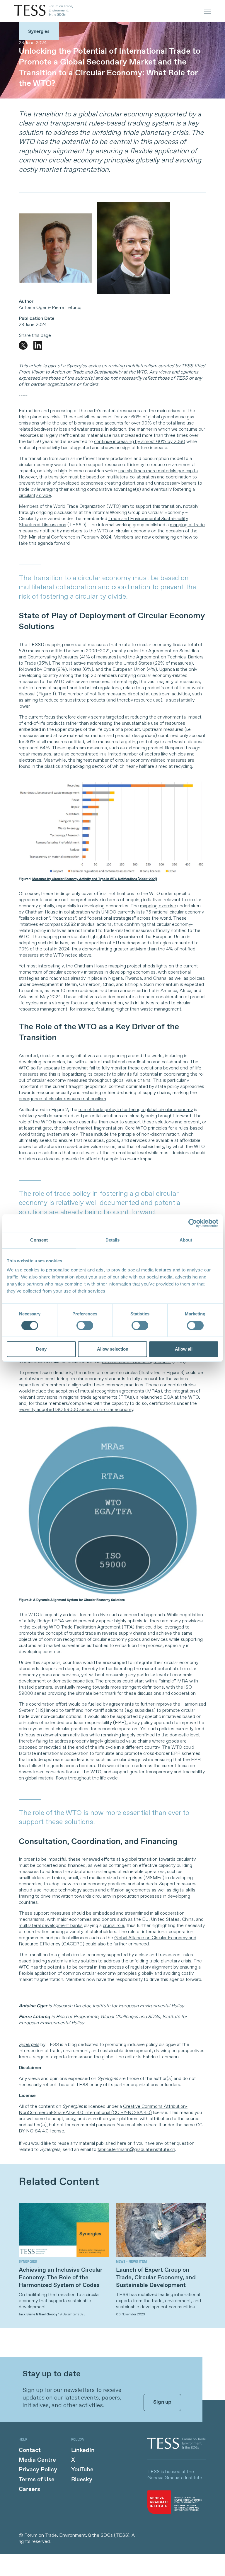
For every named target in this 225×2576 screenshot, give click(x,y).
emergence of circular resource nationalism (62, 1099)
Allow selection (113, 1349)
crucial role (114, 1926)
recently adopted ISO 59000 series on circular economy (76, 1410)
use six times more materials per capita (158, 471)
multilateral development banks (51, 1926)
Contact (30, 2450)
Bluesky (82, 2480)
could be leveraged (165, 1627)
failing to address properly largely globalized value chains (93, 1741)
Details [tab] (113, 1240)
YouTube (82, 2470)
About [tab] (186, 1240)
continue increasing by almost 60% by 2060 (140, 442)
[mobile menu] (207, 11)
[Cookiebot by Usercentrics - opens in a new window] (193, 1223)
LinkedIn (83, 2450)
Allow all (184, 1349)
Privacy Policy (38, 2470)
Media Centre (37, 2460)
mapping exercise (158, 906)
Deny (41, 1349)
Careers (29, 2489)
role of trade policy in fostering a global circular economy (136, 1110)
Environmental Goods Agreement (136, 1362)
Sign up (162, 2402)
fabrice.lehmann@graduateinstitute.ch (136, 2150)
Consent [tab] (39, 1240)
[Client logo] (177, 2448)
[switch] (85, 1325)
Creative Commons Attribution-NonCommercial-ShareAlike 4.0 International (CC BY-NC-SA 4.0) (103, 2110)
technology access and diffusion (91, 1890)
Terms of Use (37, 2480)
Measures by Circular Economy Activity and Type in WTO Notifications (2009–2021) (94, 879)
